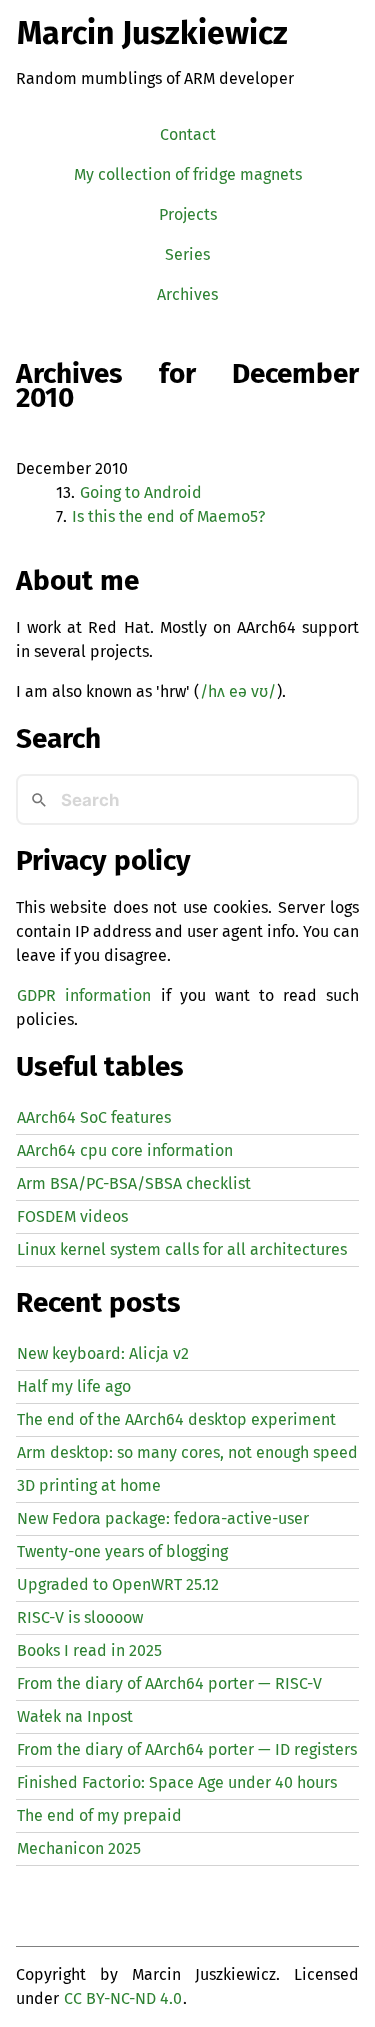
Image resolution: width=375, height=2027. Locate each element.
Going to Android (141, 492)
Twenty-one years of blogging (122, 1551)
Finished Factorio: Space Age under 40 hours (177, 1782)
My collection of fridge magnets (188, 174)
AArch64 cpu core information (125, 1150)
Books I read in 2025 (89, 1650)
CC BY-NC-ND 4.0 (123, 1998)
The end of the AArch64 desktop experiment (176, 1419)
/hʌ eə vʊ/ (238, 691)
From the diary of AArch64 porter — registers (187, 1749)
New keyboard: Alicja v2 (103, 1353)
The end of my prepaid (99, 1815)
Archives (187, 294)
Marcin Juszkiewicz (152, 33)
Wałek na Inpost (75, 1716)
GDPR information (84, 995)
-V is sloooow (80, 1617)
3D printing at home (89, 1485)
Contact (188, 134)
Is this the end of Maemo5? (168, 516)
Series (187, 254)
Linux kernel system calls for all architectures (182, 1249)
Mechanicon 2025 (79, 1848)
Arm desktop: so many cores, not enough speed (187, 1452)
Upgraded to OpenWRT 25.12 (118, 1584)
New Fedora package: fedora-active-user (163, 1518)
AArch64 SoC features (94, 1117)
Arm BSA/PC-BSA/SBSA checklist (134, 1183)
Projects (188, 214)
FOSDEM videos (72, 1216)
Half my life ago (74, 1386)
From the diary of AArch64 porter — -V (169, 1683)
